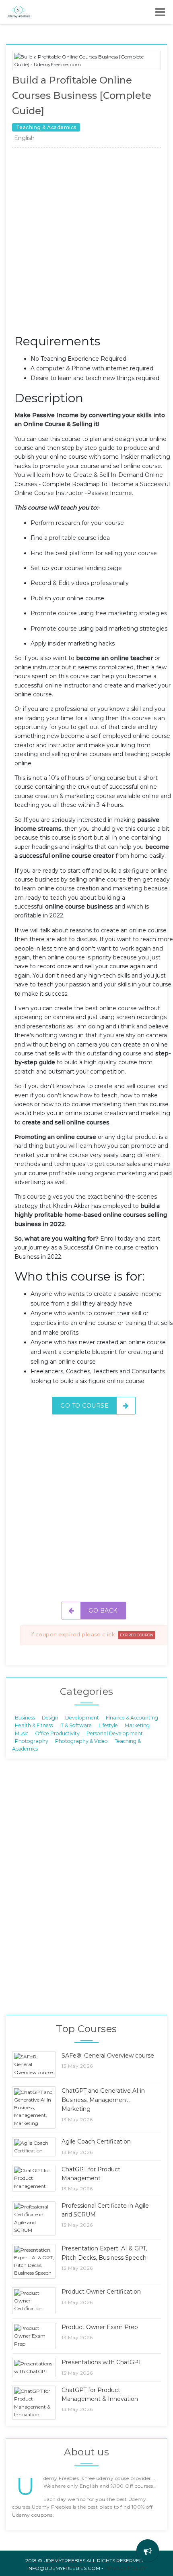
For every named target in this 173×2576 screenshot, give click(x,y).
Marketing (137, 1725)
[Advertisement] (86, 243)
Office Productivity (57, 1733)
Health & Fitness (34, 1725)
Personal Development (115, 1733)
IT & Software (76, 1725)
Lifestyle (108, 1725)
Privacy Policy (125, 2568)
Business (25, 1717)
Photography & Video (81, 1741)
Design (50, 1717)
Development (82, 1717)
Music (22, 1733)
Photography (32, 1741)
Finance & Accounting (132, 1717)
